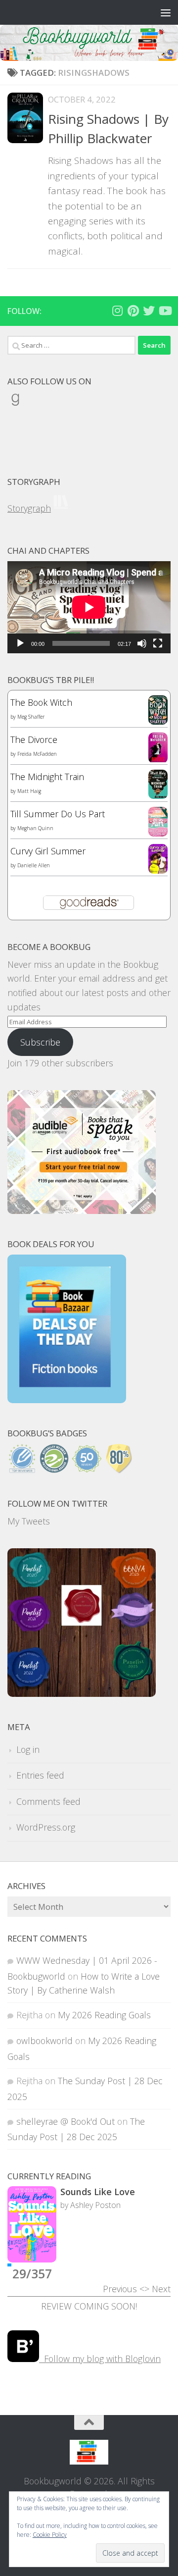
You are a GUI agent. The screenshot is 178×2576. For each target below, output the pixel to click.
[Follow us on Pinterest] (133, 311)
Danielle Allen (34, 865)
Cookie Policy (50, 2535)
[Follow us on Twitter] (149, 311)
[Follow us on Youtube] (165, 311)
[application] (89, 607)
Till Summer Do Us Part (58, 814)
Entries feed (40, 1775)
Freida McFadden (37, 754)
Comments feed (48, 1801)
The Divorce (34, 739)
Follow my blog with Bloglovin (100, 2359)
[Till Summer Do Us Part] (158, 833)
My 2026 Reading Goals (104, 2015)
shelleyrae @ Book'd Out (66, 2121)
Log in (28, 1749)
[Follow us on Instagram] (117, 311)
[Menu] (166, 12)
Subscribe (40, 1042)
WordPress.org (46, 1827)
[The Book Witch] (158, 721)
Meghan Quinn (35, 828)
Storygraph (29, 508)
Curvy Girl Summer (48, 851)
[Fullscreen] (158, 643)
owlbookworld (44, 2041)
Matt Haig (29, 791)
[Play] (20, 643)
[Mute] (142, 643)
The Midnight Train (47, 777)
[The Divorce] (158, 760)
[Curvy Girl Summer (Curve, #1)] (158, 870)
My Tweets (29, 1521)
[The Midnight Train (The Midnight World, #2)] (158, 795)
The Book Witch (41, 702)
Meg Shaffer (31, 717)
